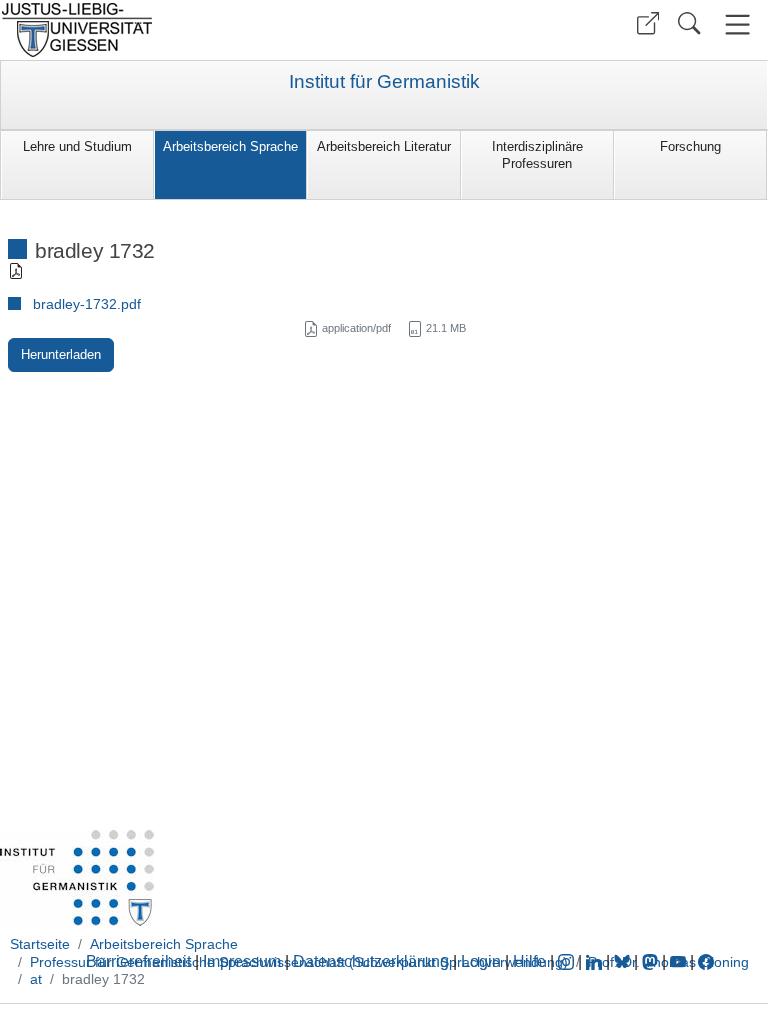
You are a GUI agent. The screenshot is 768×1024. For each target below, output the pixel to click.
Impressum (242, 961)
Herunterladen (61, 354)
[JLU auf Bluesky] (624, 961)
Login (483, 961)
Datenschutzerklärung (371, 961)
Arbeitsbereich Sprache (230, 146)
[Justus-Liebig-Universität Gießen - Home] (189, 30)
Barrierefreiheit (138, 961)
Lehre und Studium (77, 146)
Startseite (40, 944)
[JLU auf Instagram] (568, 961)
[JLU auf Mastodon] (652, 961)
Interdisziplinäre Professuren (537, 155)
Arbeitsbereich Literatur (384, 146)
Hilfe (529, 961)
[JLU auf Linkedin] (596, 961)
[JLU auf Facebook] (706, 961)
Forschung (690, 146)
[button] (648, 23)
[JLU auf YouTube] (678, 961)
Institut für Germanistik (384, 82)
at (36, 979)
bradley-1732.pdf (87, 304)
